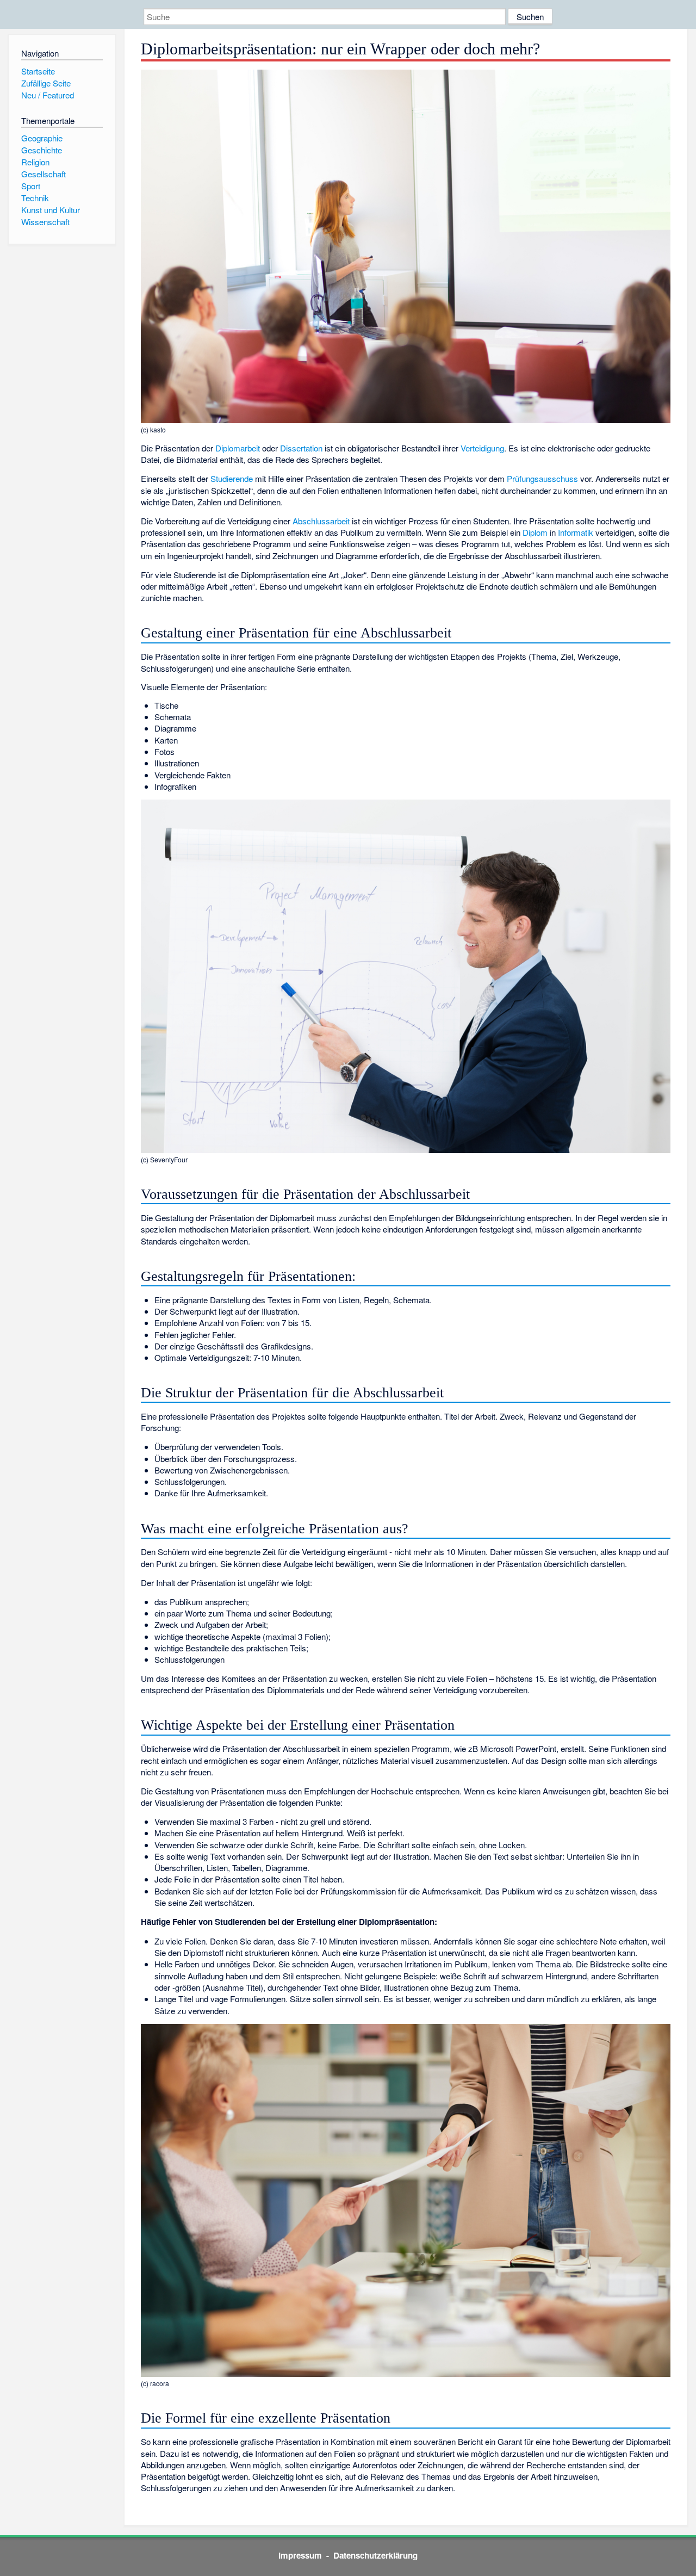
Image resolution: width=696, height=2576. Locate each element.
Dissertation (301, 448)
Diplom (535, 532)
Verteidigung (482, 448)
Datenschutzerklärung (375, 2555)
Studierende (232, 478)
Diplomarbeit (238, 448)
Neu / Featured (48, 95)
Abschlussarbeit (321, 521)
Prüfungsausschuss (542, 478)
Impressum (300, 2555)
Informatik (576, 532)
